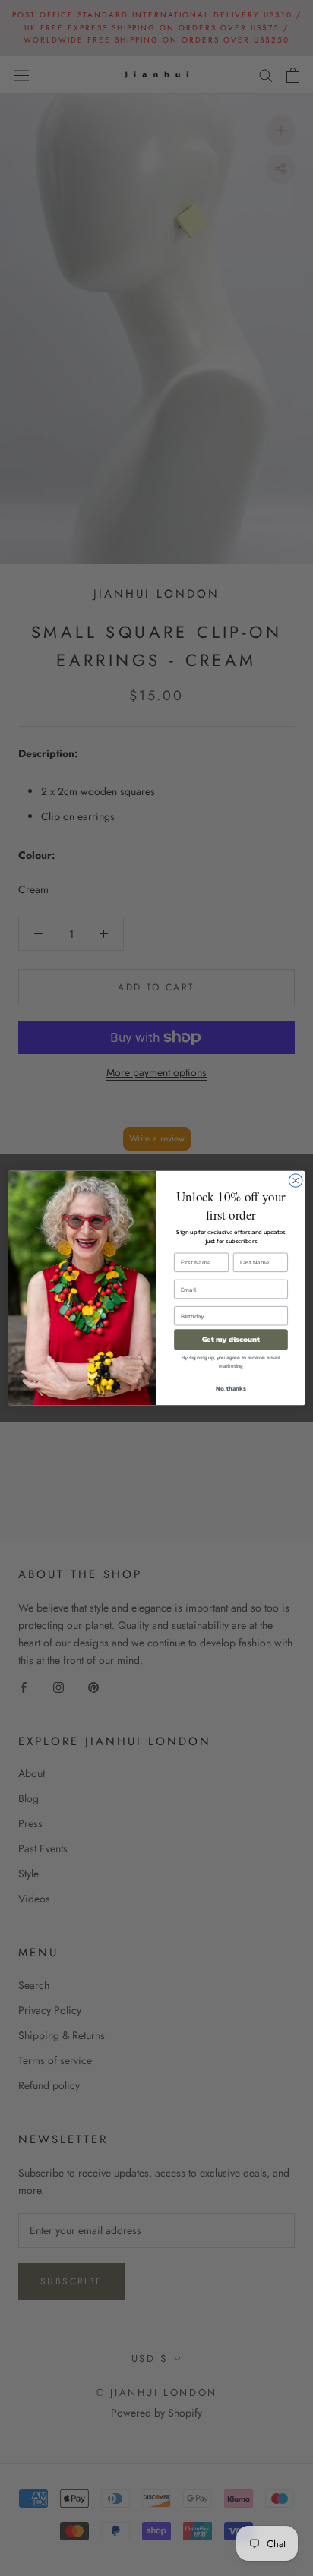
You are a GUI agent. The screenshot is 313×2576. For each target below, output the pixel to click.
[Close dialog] (296, 1181)
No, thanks (231, 1388)
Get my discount (231, 1339)
